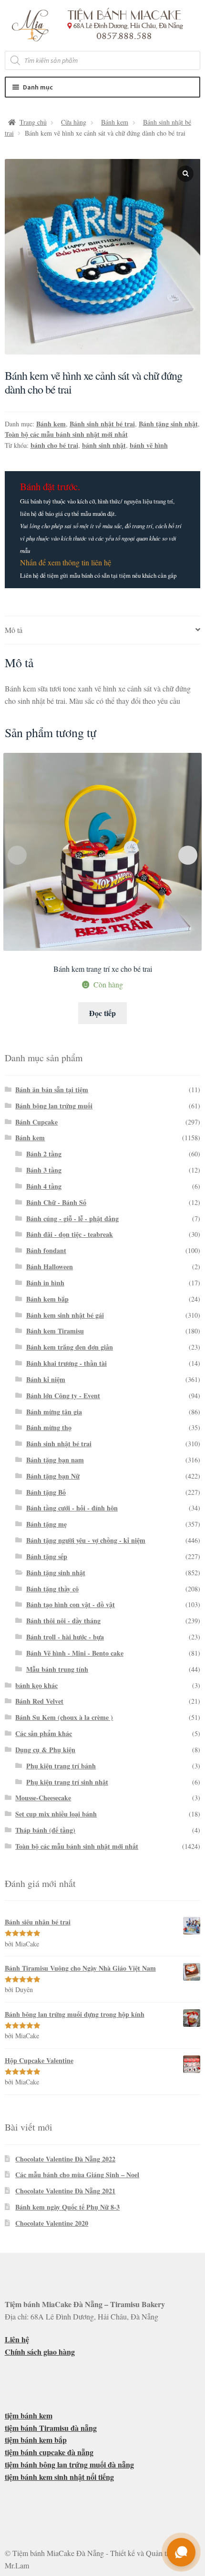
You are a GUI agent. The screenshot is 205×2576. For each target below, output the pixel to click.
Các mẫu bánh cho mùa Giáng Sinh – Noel (77, 2175)
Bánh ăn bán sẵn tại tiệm (52, 1090)
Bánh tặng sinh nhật (168, 424)
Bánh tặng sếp (47, 1556)
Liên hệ (17, 2339)
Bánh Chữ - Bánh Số (56, 1202)
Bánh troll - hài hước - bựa (65, 1637)
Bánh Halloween (50, 1267)
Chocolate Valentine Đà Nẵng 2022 (65, 2159)
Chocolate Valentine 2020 (52, 2223)
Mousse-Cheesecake (43, 1798)
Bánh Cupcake (36, 1122)
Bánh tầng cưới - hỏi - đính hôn (72, 1508)
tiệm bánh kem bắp (36, 2440)
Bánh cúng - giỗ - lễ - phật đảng (72, 1219)
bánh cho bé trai (54, 445)
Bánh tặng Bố (46, 1492)
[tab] (103, 630)
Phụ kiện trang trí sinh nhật (67, 1782)
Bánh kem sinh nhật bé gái (65, 1315)
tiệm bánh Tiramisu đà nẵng (51, 2428)
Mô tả (14, 630)
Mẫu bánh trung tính (57, 1669)
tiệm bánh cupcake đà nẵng (49, 2452)
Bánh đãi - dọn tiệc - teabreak (70, 1234)
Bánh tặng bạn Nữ (53, 1476)
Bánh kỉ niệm (46, 1379)
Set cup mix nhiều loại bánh (56, 1814)
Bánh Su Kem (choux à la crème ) (64, 1717)
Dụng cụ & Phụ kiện (45, 1750)
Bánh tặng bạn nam (55, 1460)
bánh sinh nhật (104, 445)
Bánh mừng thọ (49, 1427)
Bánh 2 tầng (44, 1154)
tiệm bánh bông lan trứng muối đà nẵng (69, 2464)
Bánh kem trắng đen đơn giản (70, 1347)
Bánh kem (115, 122)
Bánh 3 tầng (44, 1170)
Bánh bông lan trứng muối (54, 1106)
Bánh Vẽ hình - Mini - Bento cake (75, 1653)
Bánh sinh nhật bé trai (102, 424)
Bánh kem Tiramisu (55, 1331)
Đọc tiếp (102, 1013)
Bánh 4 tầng (44, 1186)
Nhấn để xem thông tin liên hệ (66, 562)
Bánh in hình (45, 1283)
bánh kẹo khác (36, 1685)
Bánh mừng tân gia (54, 1412)
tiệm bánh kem (29, 2415)
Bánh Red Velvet (39, 1701)
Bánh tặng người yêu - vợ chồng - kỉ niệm (86, 1540)
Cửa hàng (74, 122)
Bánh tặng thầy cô (52, 1589)
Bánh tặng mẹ (46, 1524)
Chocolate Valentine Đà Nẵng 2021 (65, 2191)
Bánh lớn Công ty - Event (63, 1396)
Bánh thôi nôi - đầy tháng (63, 1621)
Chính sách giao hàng (40, 2352)
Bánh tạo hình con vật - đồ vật (71, 1604)
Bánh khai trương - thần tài (67, 1363)
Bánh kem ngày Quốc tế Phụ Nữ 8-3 (67, 2207)
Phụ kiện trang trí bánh (61, 1766)
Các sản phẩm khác (44, 1733)
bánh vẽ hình (149, 445)
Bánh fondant (46, 1250)
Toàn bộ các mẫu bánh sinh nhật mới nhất (66, 434)
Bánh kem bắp (47, 1299)
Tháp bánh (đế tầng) (45, 1830)
